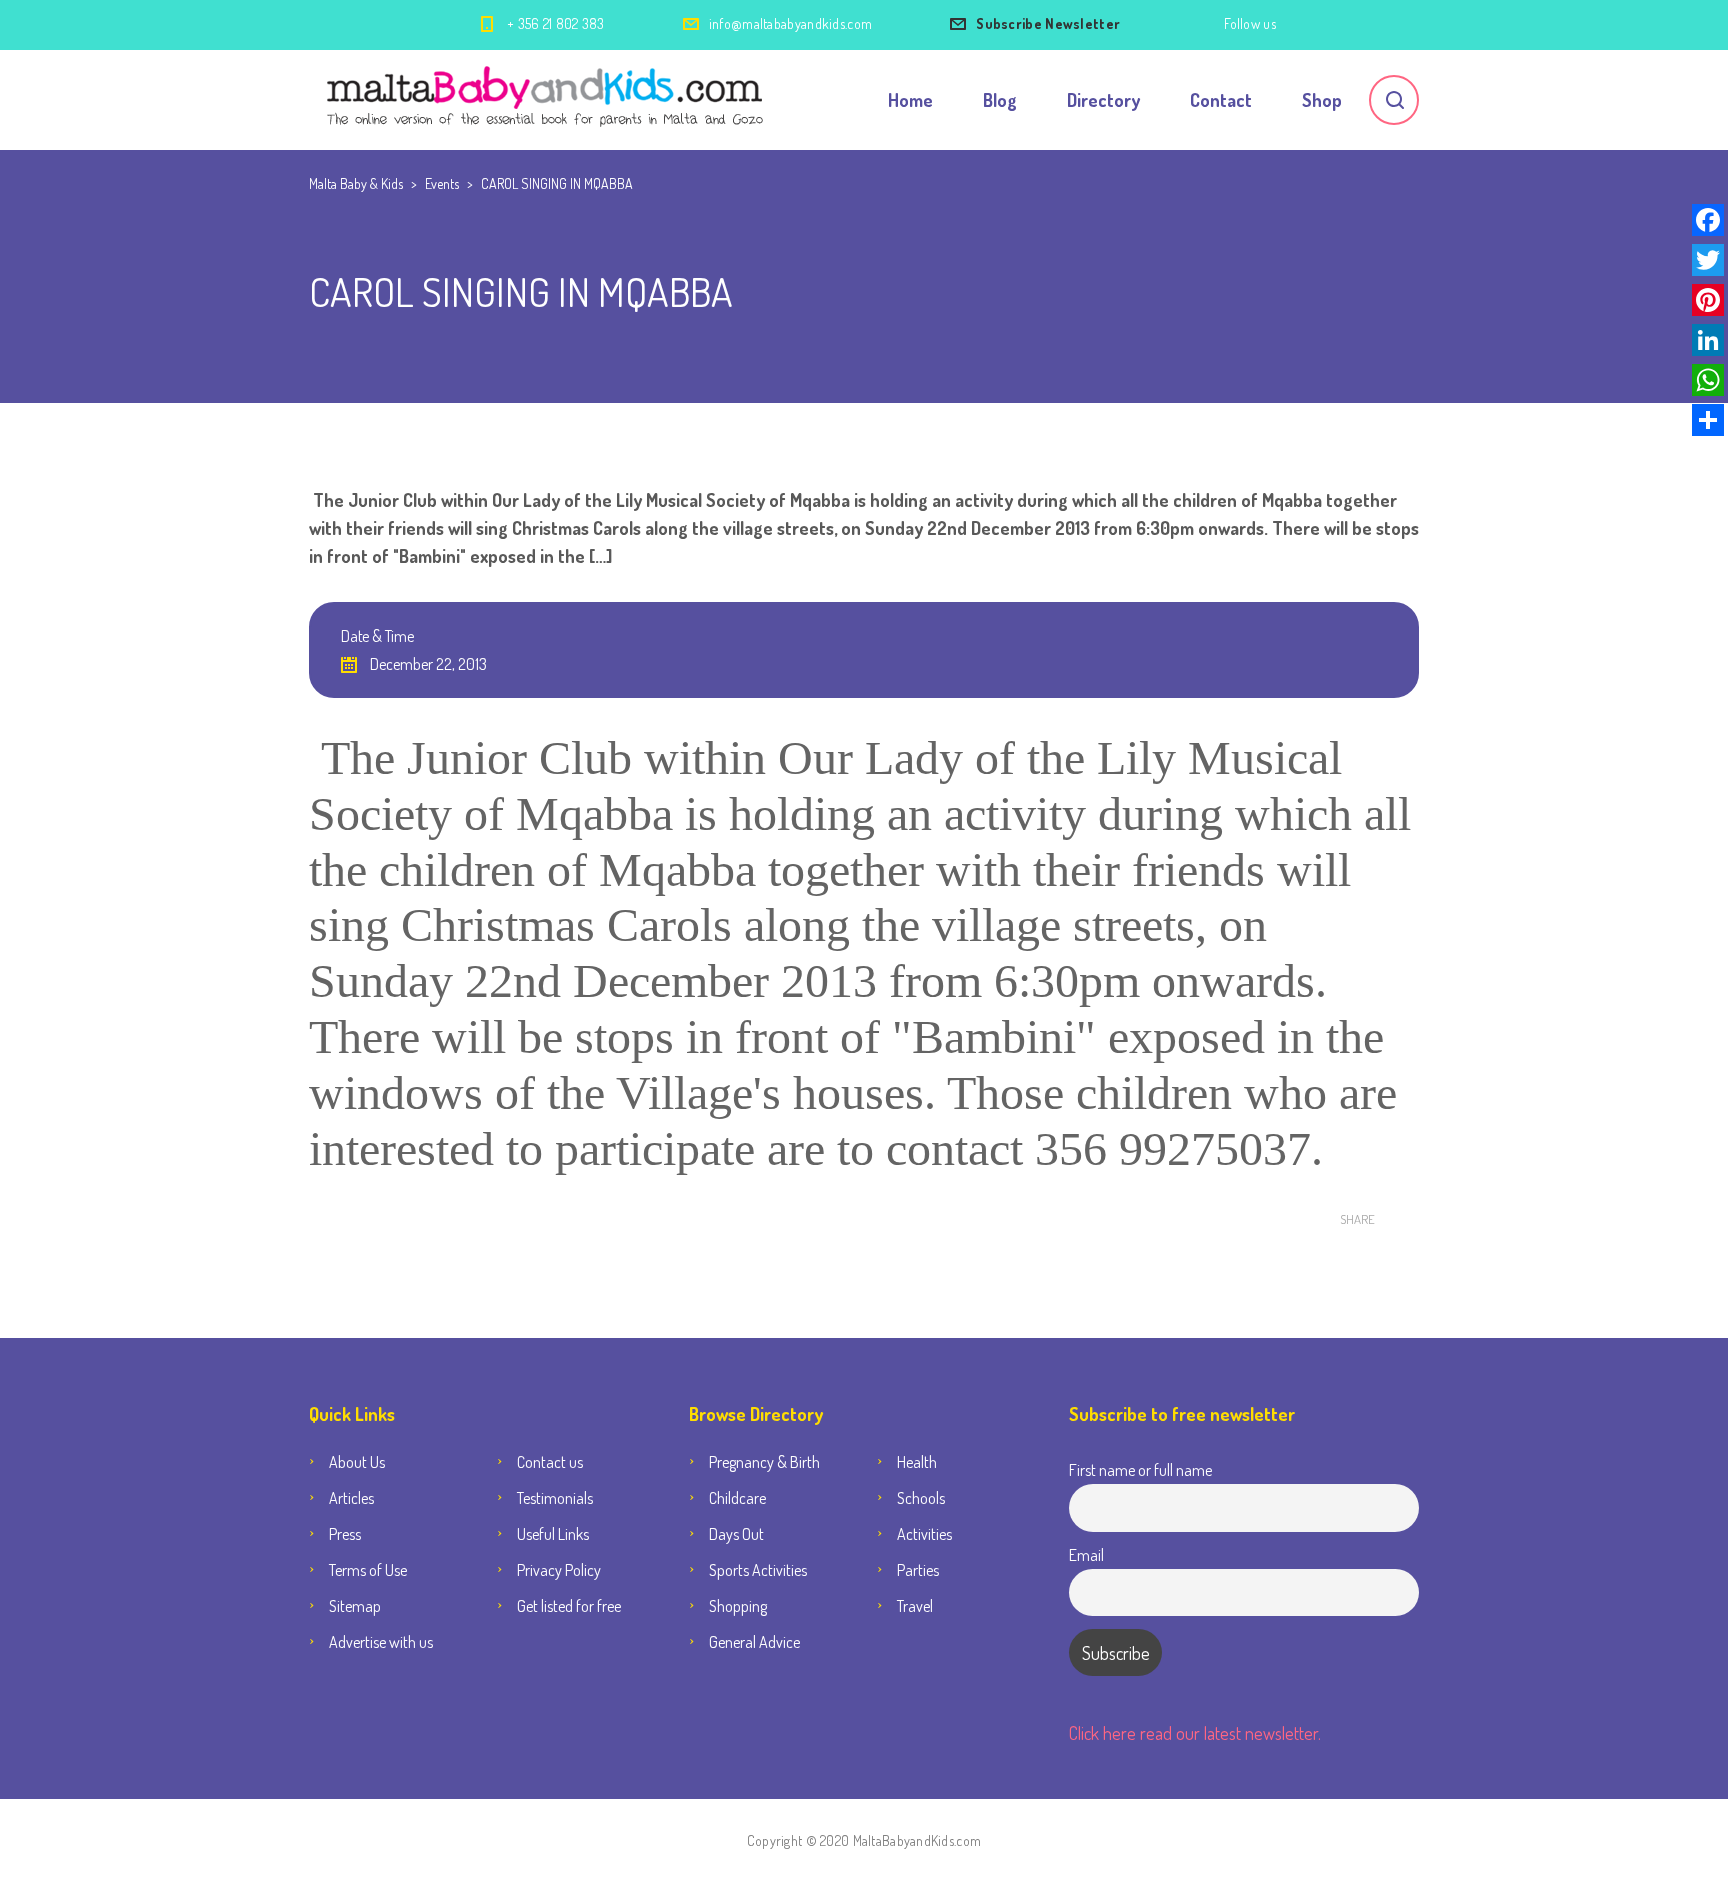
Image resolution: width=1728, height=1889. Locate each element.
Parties (918, 1570)
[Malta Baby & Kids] (548, 100)
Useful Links (553, 1534)
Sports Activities (758, 1570)
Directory (1103, 100)
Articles (351, 1498)
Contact (1221, 100)
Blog (1000, 100)
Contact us (550, 1462)
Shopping (738, 1606)
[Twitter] (1708, 260)
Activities (924, 1534)
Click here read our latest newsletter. (1195, 1733)
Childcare (737, 1498)
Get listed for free (569, 1606)
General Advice (754, 1642)
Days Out (736, 1534)
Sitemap (355, 1606)
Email (1086, 1554)
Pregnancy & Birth (764, 1462)
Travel (915, 1606)
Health (917, 1462)
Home (910, 100)
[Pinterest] (1708, 300)
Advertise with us (381, 1642)
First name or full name (1140, 1469)
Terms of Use (368, 1570)
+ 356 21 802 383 (556, 23)
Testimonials (555, 1498)
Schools (921, 1498)
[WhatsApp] (1708, 380)
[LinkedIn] (1708, 340)
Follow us (1250, 23)
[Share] (1708, 420)
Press (345, 1534)
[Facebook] (1708, 220)
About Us (357, 1462)
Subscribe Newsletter (1048, 23)
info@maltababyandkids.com (791, 23)
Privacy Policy (559, 1570)
